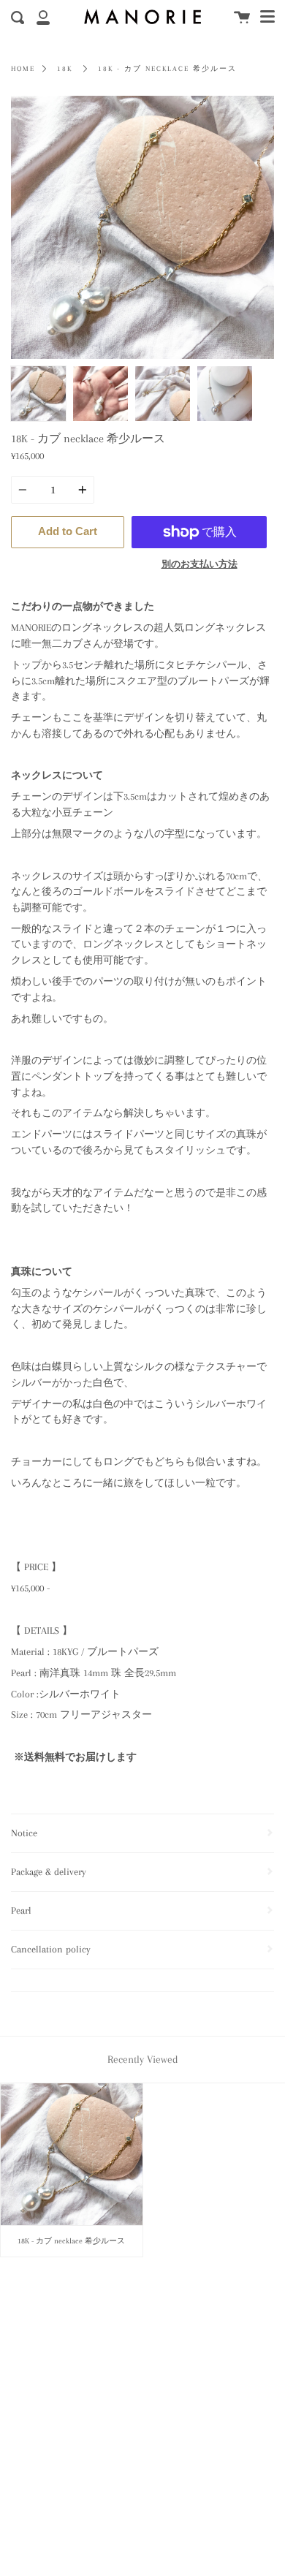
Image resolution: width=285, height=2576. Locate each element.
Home (23, 69)
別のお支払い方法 (199, 564)
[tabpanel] (142, 227)
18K (65, 69)
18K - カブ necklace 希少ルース (167, 69)
